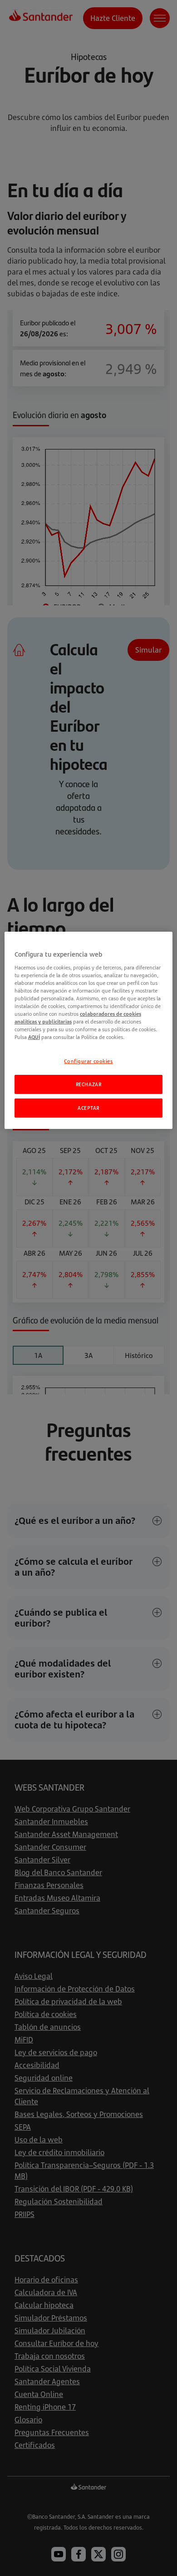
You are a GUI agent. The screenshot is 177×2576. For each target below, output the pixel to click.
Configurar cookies (88, 1061)
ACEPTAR (88, 1108)
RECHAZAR (89, 1084)
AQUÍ (34, 1037)
